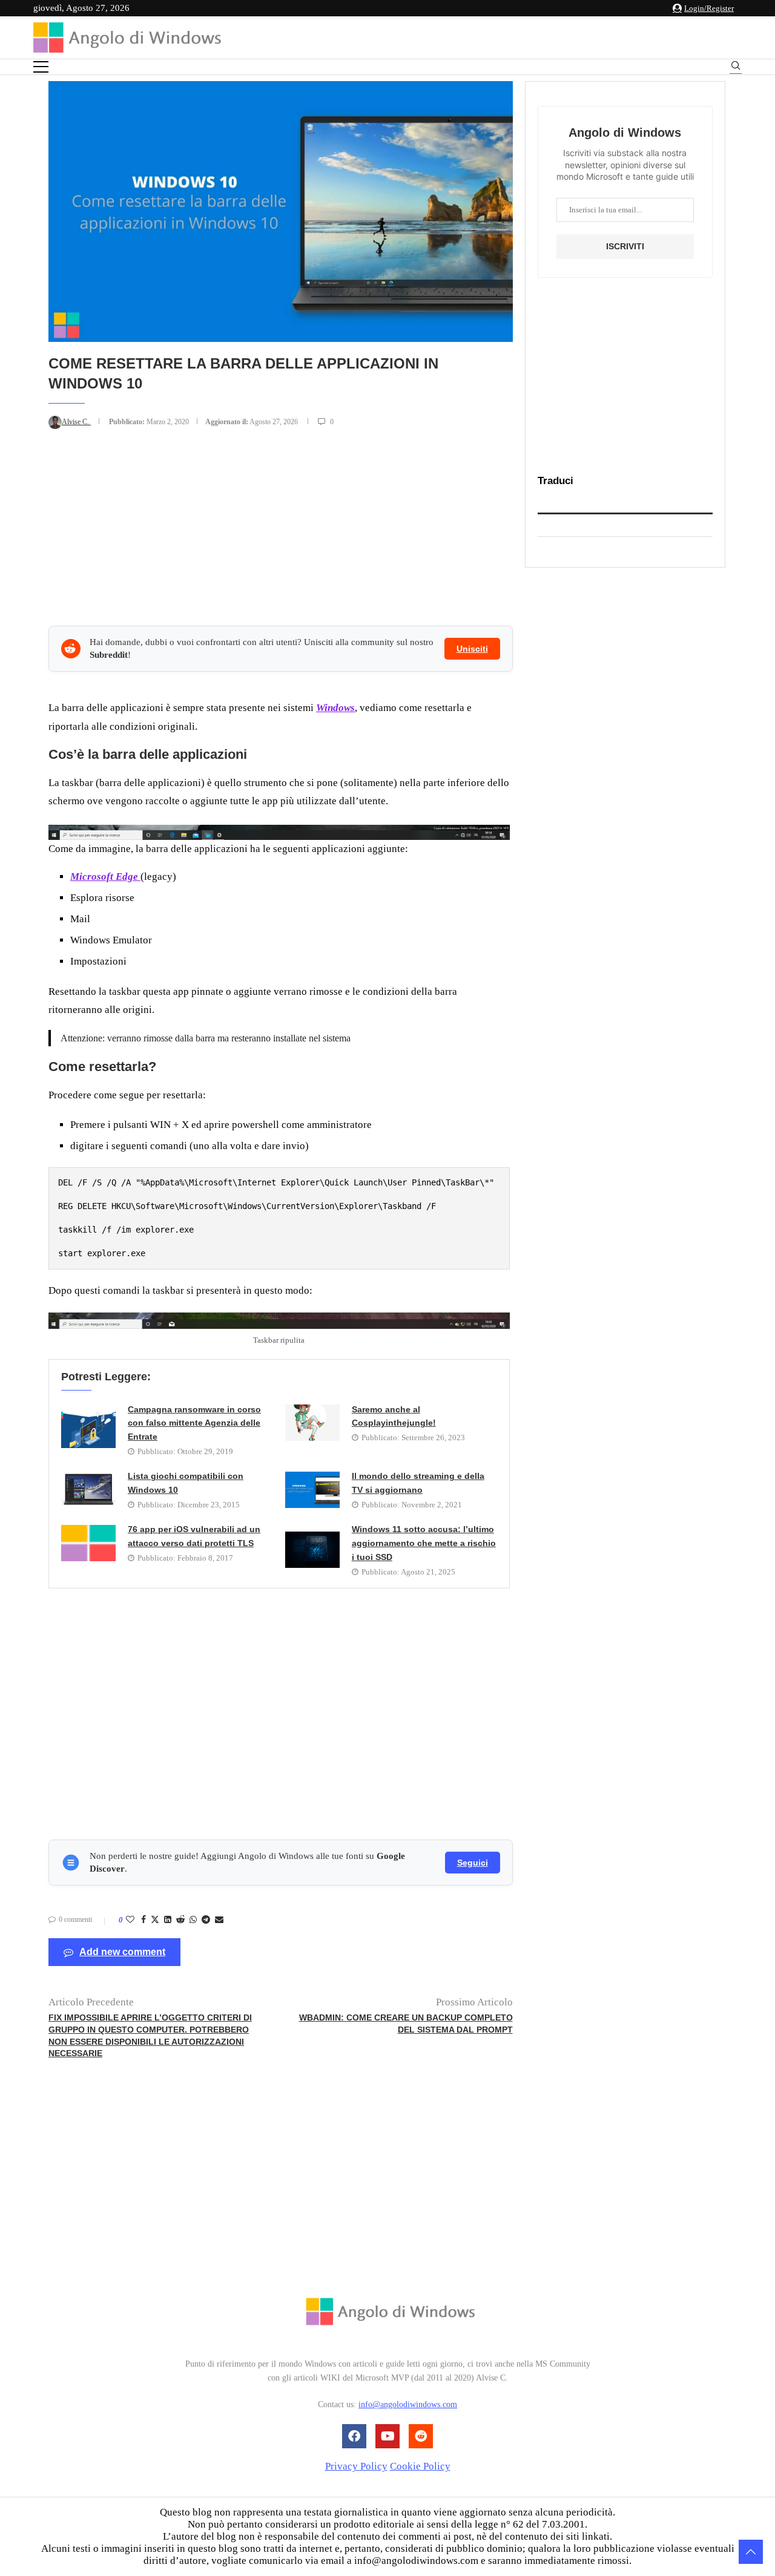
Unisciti (472, 649)
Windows (335, 708)
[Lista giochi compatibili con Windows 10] (88, 1490)
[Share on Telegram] (206, 1920)
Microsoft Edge (105, 877)
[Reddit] (421, 2436)
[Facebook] (354, 2436)
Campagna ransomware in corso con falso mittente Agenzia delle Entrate (194, 1423)
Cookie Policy (420, 2466)
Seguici (473, 1863)
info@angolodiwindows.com (408, 2404)
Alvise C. (76, 422)
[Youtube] (387, 2436)
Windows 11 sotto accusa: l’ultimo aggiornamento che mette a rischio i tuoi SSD (424, 1543)
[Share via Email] (219, 1920)
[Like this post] (130, 1920)
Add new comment (122, 1952)
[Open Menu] (41, 67)
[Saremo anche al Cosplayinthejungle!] (312, 1423)
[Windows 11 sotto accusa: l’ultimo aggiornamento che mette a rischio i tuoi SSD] (312, 1550)
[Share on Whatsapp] (193, 1920)
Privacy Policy (356, 2466)
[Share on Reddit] (180, 1920)
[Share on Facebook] (143, 1920)
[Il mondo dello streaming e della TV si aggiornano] (312, 1490)
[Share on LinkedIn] (168, 1920)
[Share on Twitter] (155, 1921)
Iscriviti (625, 246)
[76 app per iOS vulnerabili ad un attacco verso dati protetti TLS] (88, 1543)
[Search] (736, 67)
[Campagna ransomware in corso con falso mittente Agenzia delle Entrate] (88, 1430)
